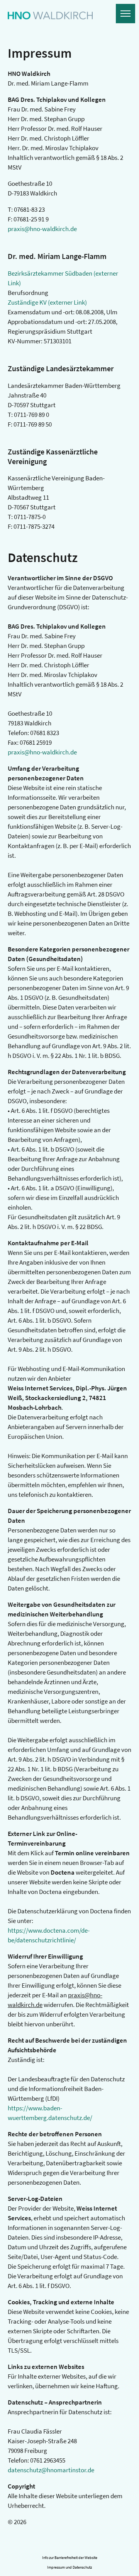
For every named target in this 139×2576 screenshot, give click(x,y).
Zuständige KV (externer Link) (47, 302)
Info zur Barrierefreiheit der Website (70, 2558)
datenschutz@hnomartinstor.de (51, 2470)
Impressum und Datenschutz (69, 2567)
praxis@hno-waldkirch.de (42, 229)
